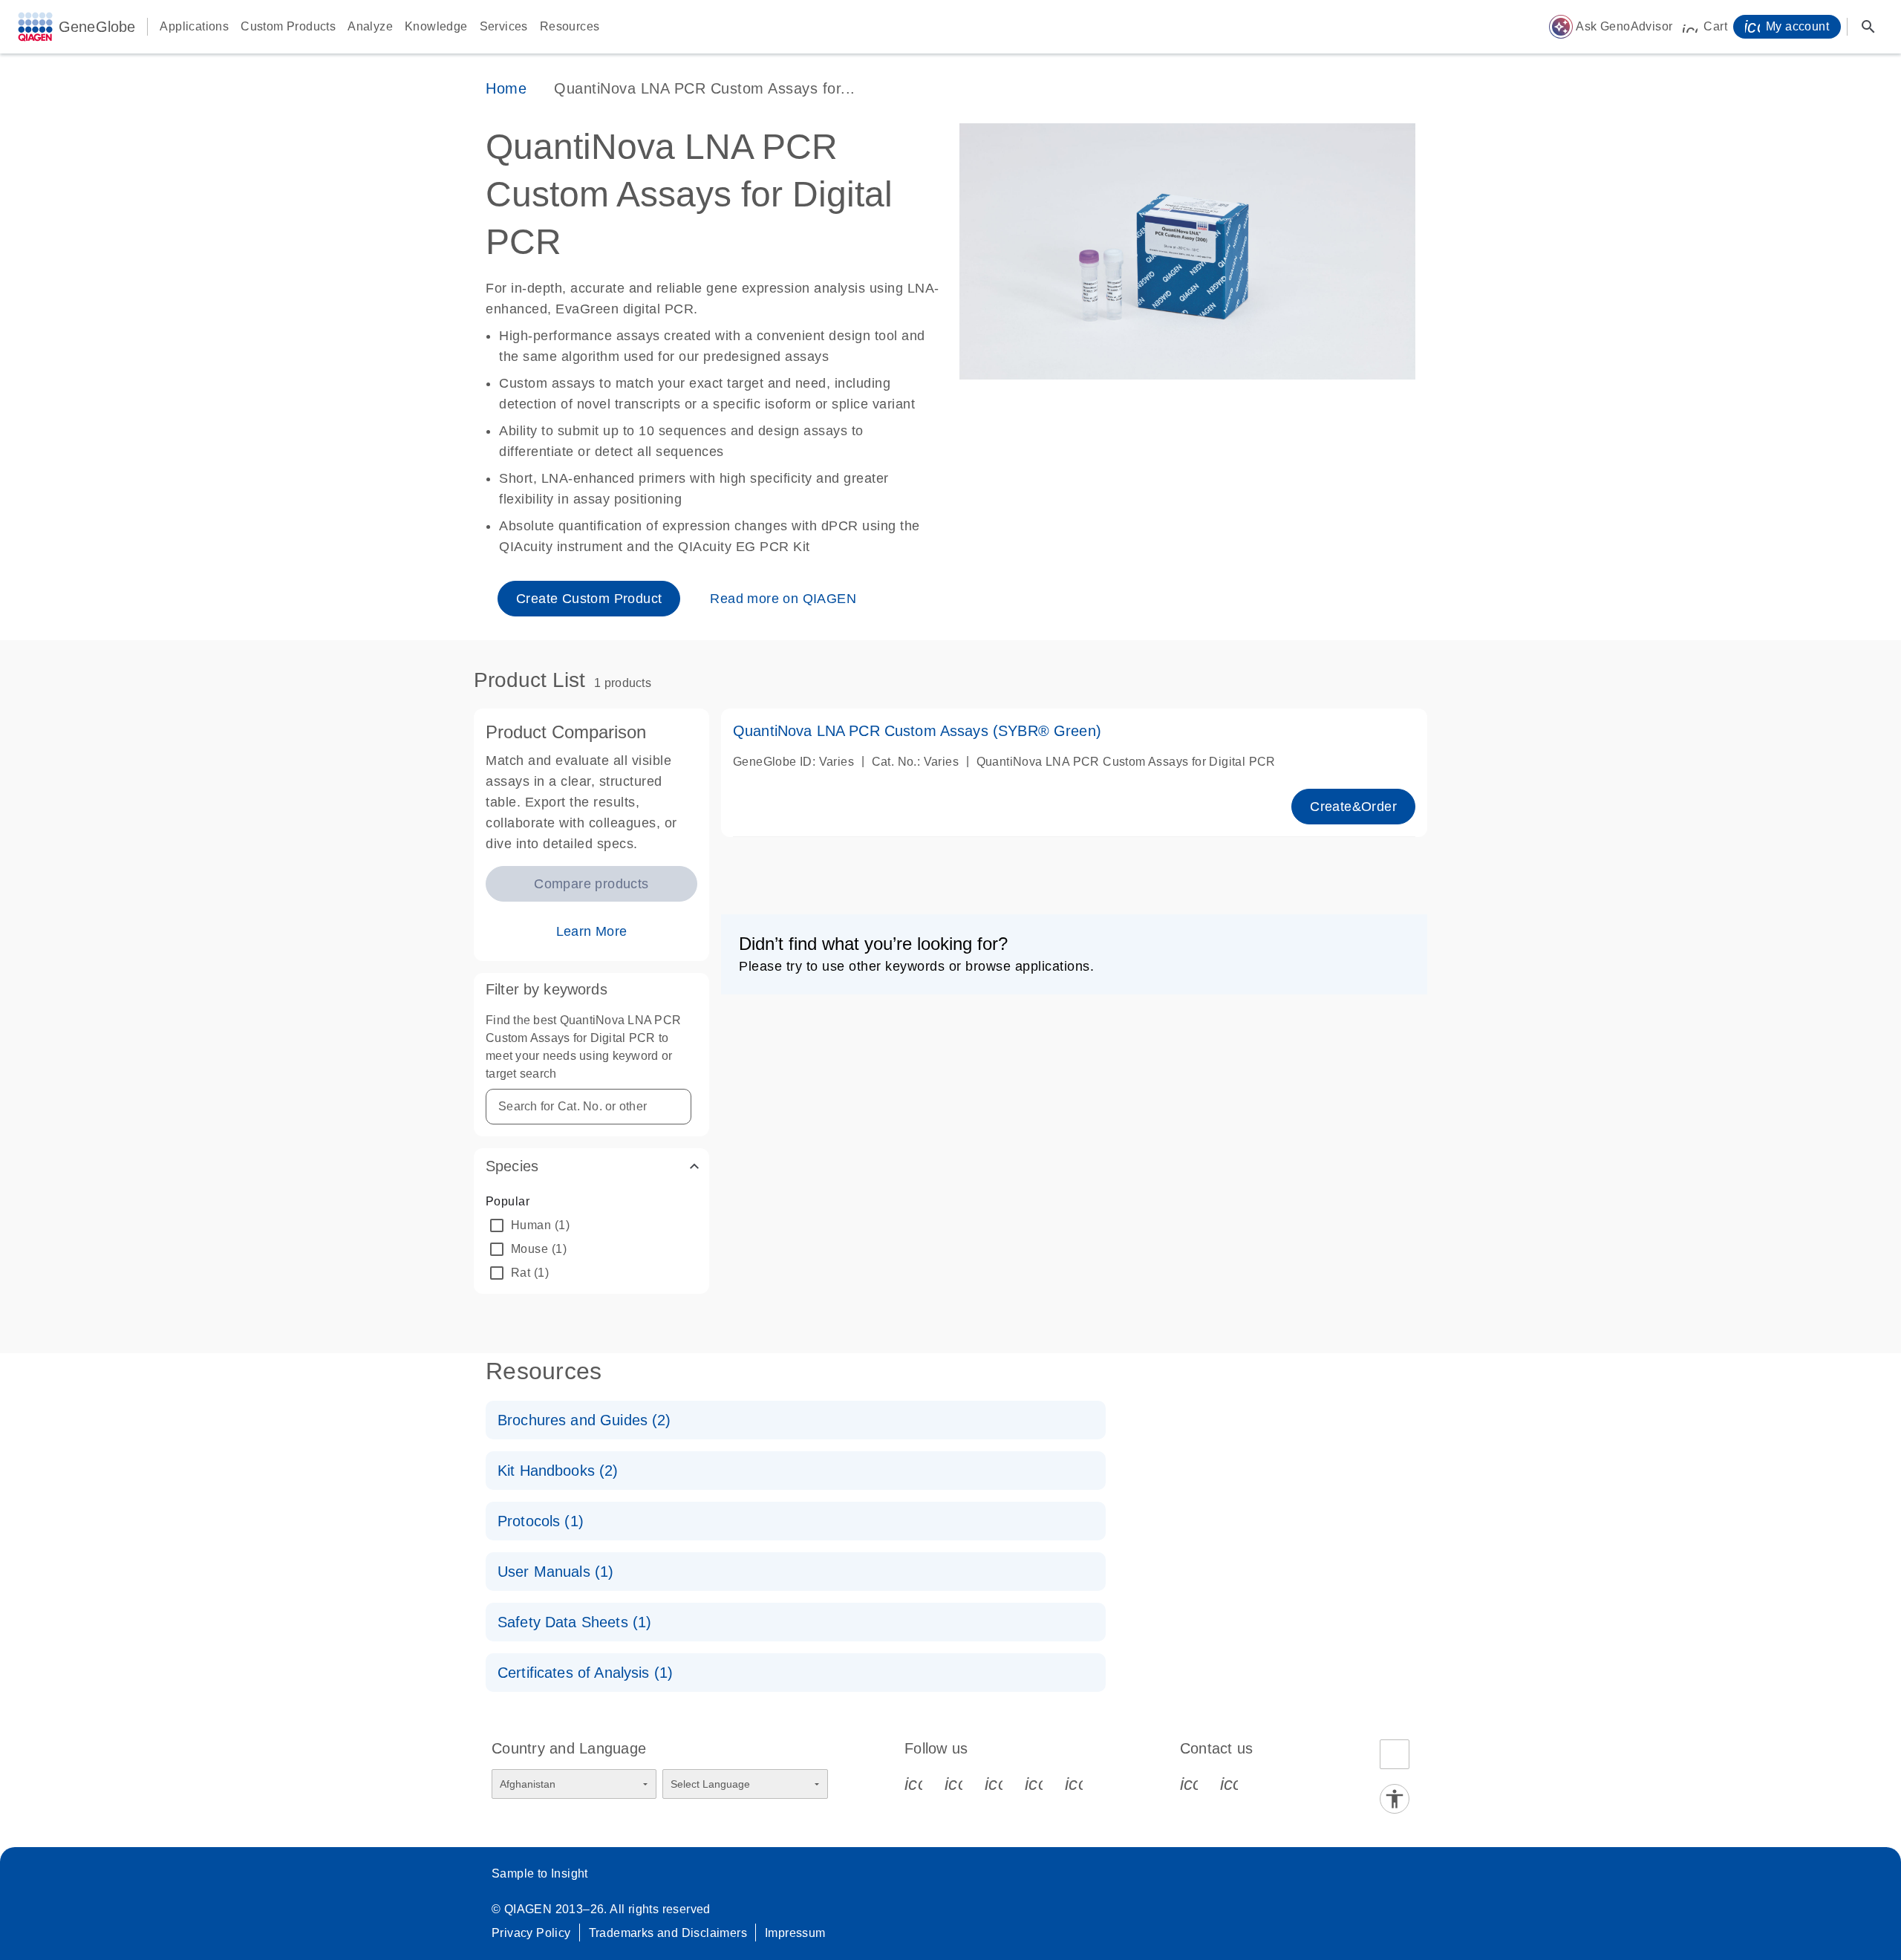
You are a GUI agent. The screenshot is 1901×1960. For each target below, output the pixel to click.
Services (504, 26)
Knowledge (436, 26)
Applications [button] (194, 26)
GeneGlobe (97, 27)
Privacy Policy (531, 1933)
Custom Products (288, 26)
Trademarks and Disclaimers (668, 1933)
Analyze (370, 26)
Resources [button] (570, 26)
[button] (591, 1166)
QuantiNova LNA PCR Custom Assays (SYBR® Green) (917, 731)
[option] (591, 1225)
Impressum (795, 1933)
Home (506, 88)
